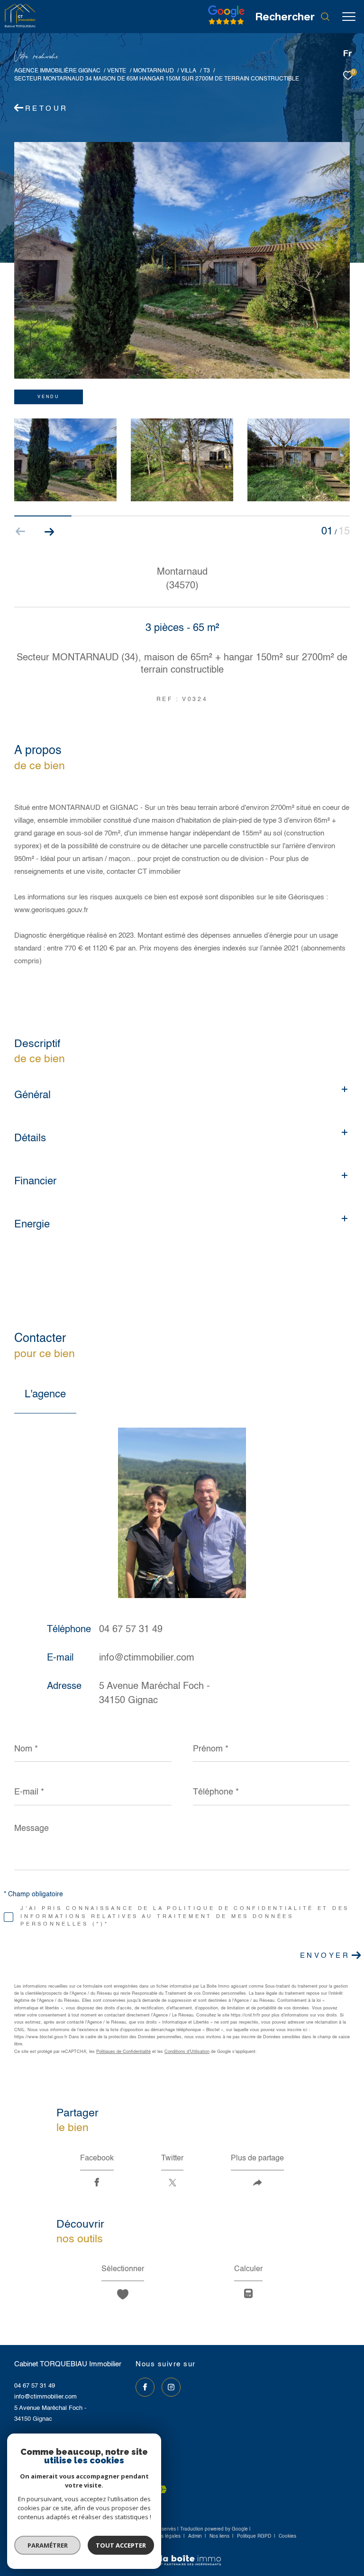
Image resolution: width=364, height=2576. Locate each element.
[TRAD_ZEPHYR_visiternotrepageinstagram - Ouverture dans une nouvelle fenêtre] (171, 2387)
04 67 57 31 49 (131, 1630)
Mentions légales (163, 2536)
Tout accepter (121, 2545)
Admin (196, 2536)
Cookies (287, 2536)
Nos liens (220, 2536)
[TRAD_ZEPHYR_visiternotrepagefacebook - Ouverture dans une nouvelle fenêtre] (145, 2387)
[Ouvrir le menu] (349, 17)
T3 (207, 71)
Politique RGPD (254, 2536)
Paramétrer (48, 2545)
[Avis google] (226, 25)
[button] (49, 532)
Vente (117, 71)
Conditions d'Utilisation (187, 2052)
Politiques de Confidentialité (123, 2052)
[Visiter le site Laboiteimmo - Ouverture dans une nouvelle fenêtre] (182, 2554)
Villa (188, 71)
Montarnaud (154, 71)
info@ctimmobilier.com (147, 1658)
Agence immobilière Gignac (57, 71)
